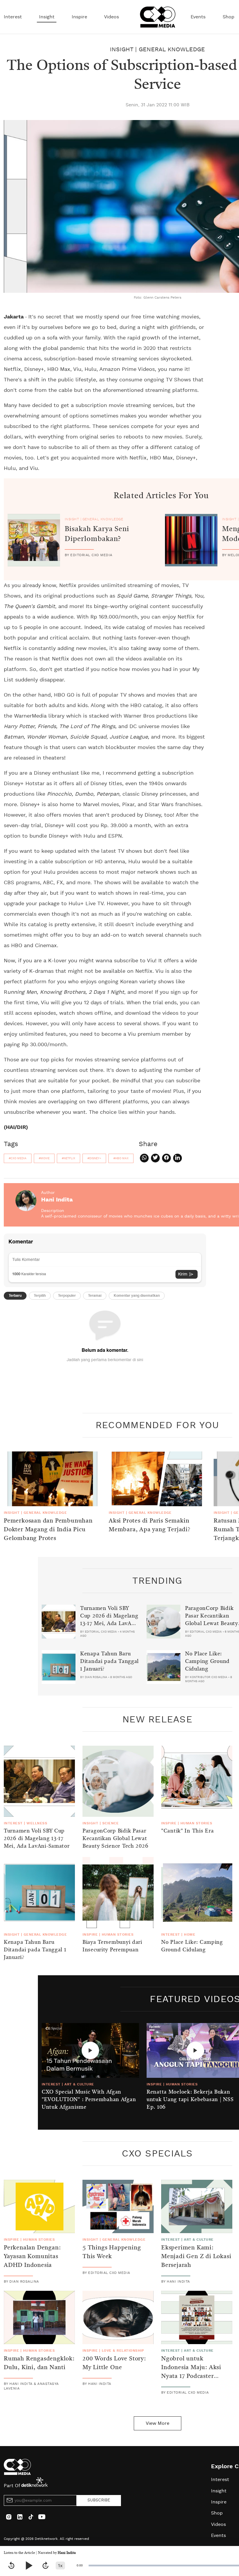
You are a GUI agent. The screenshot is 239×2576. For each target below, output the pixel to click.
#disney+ (94, 1158)
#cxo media (18, 1158)
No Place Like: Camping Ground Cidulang (207, 1661)
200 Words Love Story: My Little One (114, 2363)
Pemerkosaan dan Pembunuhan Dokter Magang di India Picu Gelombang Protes (48, 1530)
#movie (44, 1158)
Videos (111, 17)
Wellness (37, 1823)
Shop (229, 17)
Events (198, 17)
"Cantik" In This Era (187, 1831)
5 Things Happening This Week (112, 2252)
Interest (13, 17)
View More (158, 2423)
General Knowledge (172, 50)
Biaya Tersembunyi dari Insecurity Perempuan (112, 1946)
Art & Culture (79, 2084)
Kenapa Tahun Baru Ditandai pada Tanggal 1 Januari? (109, 1661)
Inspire (79, 17)
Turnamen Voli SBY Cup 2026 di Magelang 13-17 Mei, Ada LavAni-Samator (109, 1620)
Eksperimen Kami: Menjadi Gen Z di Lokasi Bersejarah (196, 2257)
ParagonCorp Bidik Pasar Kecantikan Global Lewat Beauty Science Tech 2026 (115, 1839)
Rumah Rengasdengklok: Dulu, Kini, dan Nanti (39, 2363)
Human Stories (196, 1823)
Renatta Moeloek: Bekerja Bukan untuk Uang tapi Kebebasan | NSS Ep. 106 (190, 2100)
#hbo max (121, 1158)
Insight (47, 17)
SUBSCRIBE (99, 2500)
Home (190, 1934)
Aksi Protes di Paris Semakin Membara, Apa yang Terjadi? (150, 1525)
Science (110, 1823)
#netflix (68, 1158)
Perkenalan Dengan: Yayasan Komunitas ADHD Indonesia (32, 2257)
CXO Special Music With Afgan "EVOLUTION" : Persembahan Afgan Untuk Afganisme (89, 2100)
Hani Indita (67, 2553)
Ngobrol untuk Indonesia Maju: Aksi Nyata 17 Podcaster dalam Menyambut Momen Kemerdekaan (192, 2376)
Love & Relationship (123, 2351)
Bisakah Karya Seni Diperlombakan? (97, 534)
